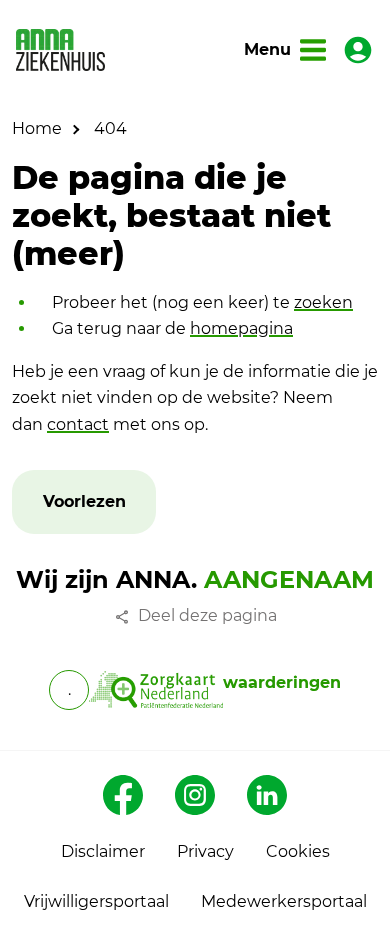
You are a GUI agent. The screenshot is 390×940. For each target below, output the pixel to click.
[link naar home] (60, 50)
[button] (84, 502)
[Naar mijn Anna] (358, 50)
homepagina (241, 328)
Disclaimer (103, 851)
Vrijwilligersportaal (96, 901)
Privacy (205, 851)
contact (78, 424)
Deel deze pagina (207, 615)
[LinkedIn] (267, 795)
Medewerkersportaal (284, 901)
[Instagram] (195, 795)
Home (37, 128)
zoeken (323, 302)
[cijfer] (155, 690)
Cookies (298, 851)
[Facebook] (123, 795)
